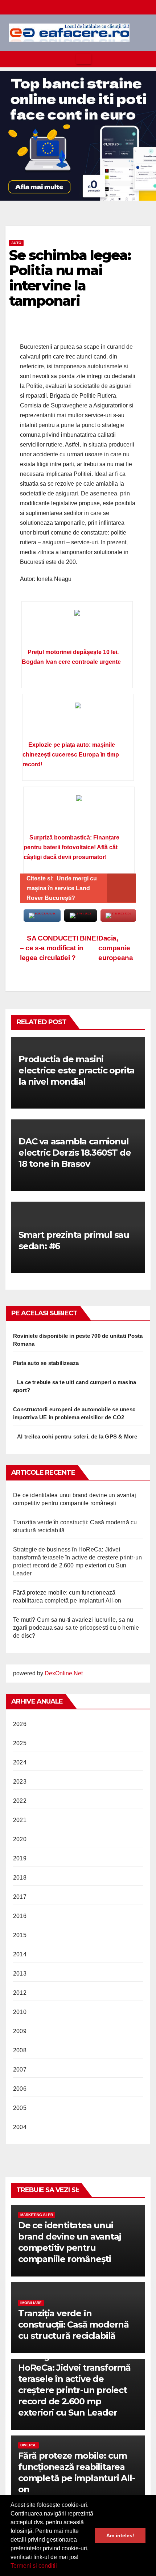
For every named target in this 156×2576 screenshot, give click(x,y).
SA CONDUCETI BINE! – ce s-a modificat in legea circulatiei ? (59, 948)
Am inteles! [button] (120, 2535)
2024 (20, 1762)
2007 (20, 2070)
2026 (20, 1724)
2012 (20, 1993)
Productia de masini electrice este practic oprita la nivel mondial (77, 1070)
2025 (20, 1743)
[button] (59, 2567)
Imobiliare (31, 2303)
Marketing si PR (37, 2215)
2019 (20, 1858)
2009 (20, 2031)
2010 (20, 2012)
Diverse (28, 2445)
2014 (20, 1954)
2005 (20, 2108)
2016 (20, 1916)
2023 (20, 1782)
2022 (20, 1801)
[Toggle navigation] (84, 59)
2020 (20, 1839)
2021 (20, 1820)
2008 (20, 2050)
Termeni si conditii (34, 2566)
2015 (20, 1935)
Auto (16, 243)
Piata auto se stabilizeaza (46, 1363)
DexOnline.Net (64, 1673)
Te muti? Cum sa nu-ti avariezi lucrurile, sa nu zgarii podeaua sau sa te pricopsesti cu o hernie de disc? (76, 1628)
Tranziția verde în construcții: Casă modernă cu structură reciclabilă (73, 2324)
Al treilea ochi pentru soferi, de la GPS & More (77, 1436)
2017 (20, 1897)
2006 (20, 2089)
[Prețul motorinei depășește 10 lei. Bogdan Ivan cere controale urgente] (77, 627)
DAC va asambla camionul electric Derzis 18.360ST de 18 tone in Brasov (75, 1153)
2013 (20, 1974)
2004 (20, 2127)
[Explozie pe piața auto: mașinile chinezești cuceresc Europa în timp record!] (78, 720)
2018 (20, 1878)
